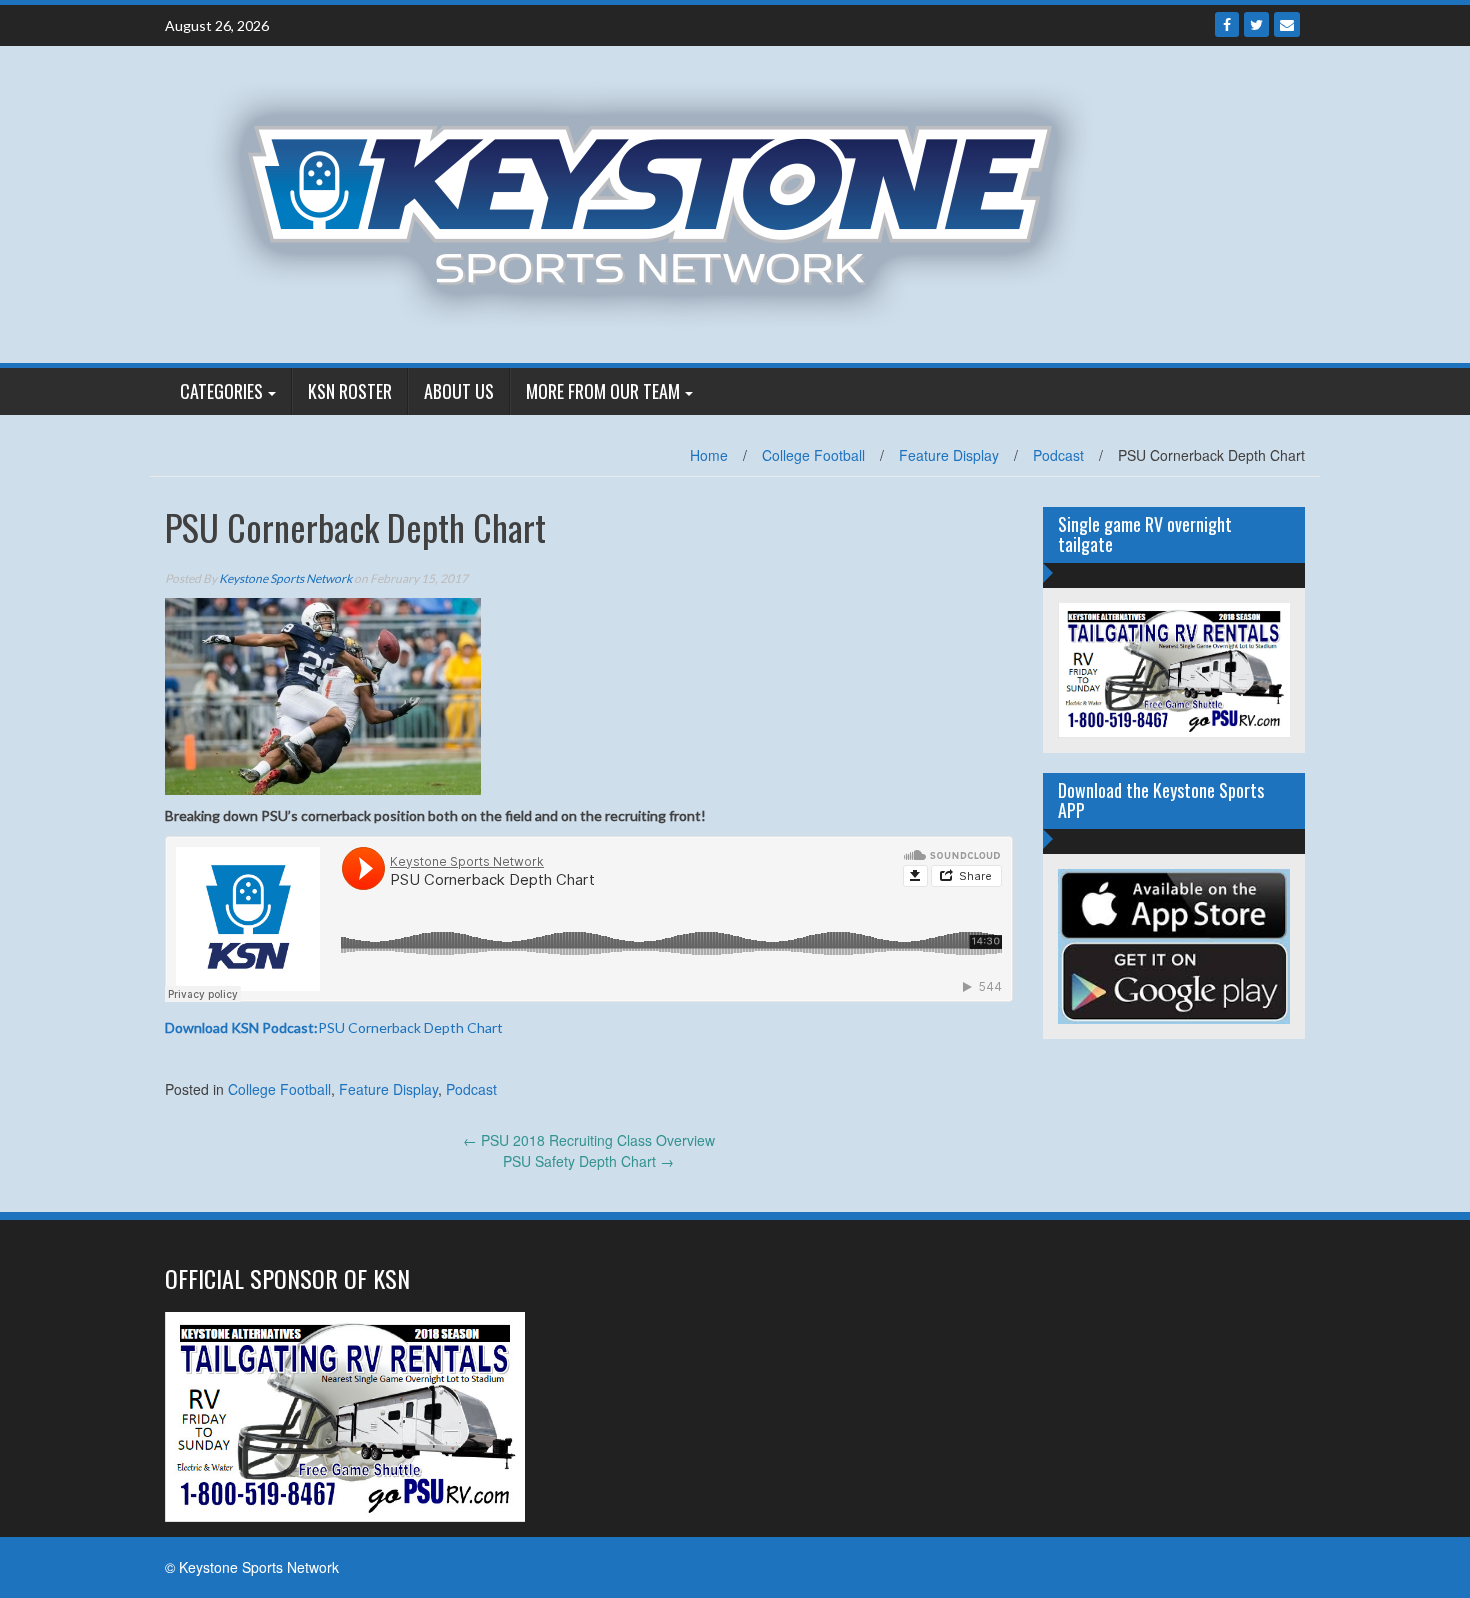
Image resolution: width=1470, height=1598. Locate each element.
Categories (221, 391)
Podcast (1058, 455)
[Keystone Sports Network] (661, 202)
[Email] (1287, 24)
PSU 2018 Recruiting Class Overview (589, 1140)
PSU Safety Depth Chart (588, 1161)
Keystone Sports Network (285, 578)
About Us (459, 391)
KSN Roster (350, 391)
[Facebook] (1227, 24)
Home (709, 455)
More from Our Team (603, 391)
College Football (813, 455)
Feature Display (949, 455)
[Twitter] (1256, 24)
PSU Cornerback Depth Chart (334, 1027)
